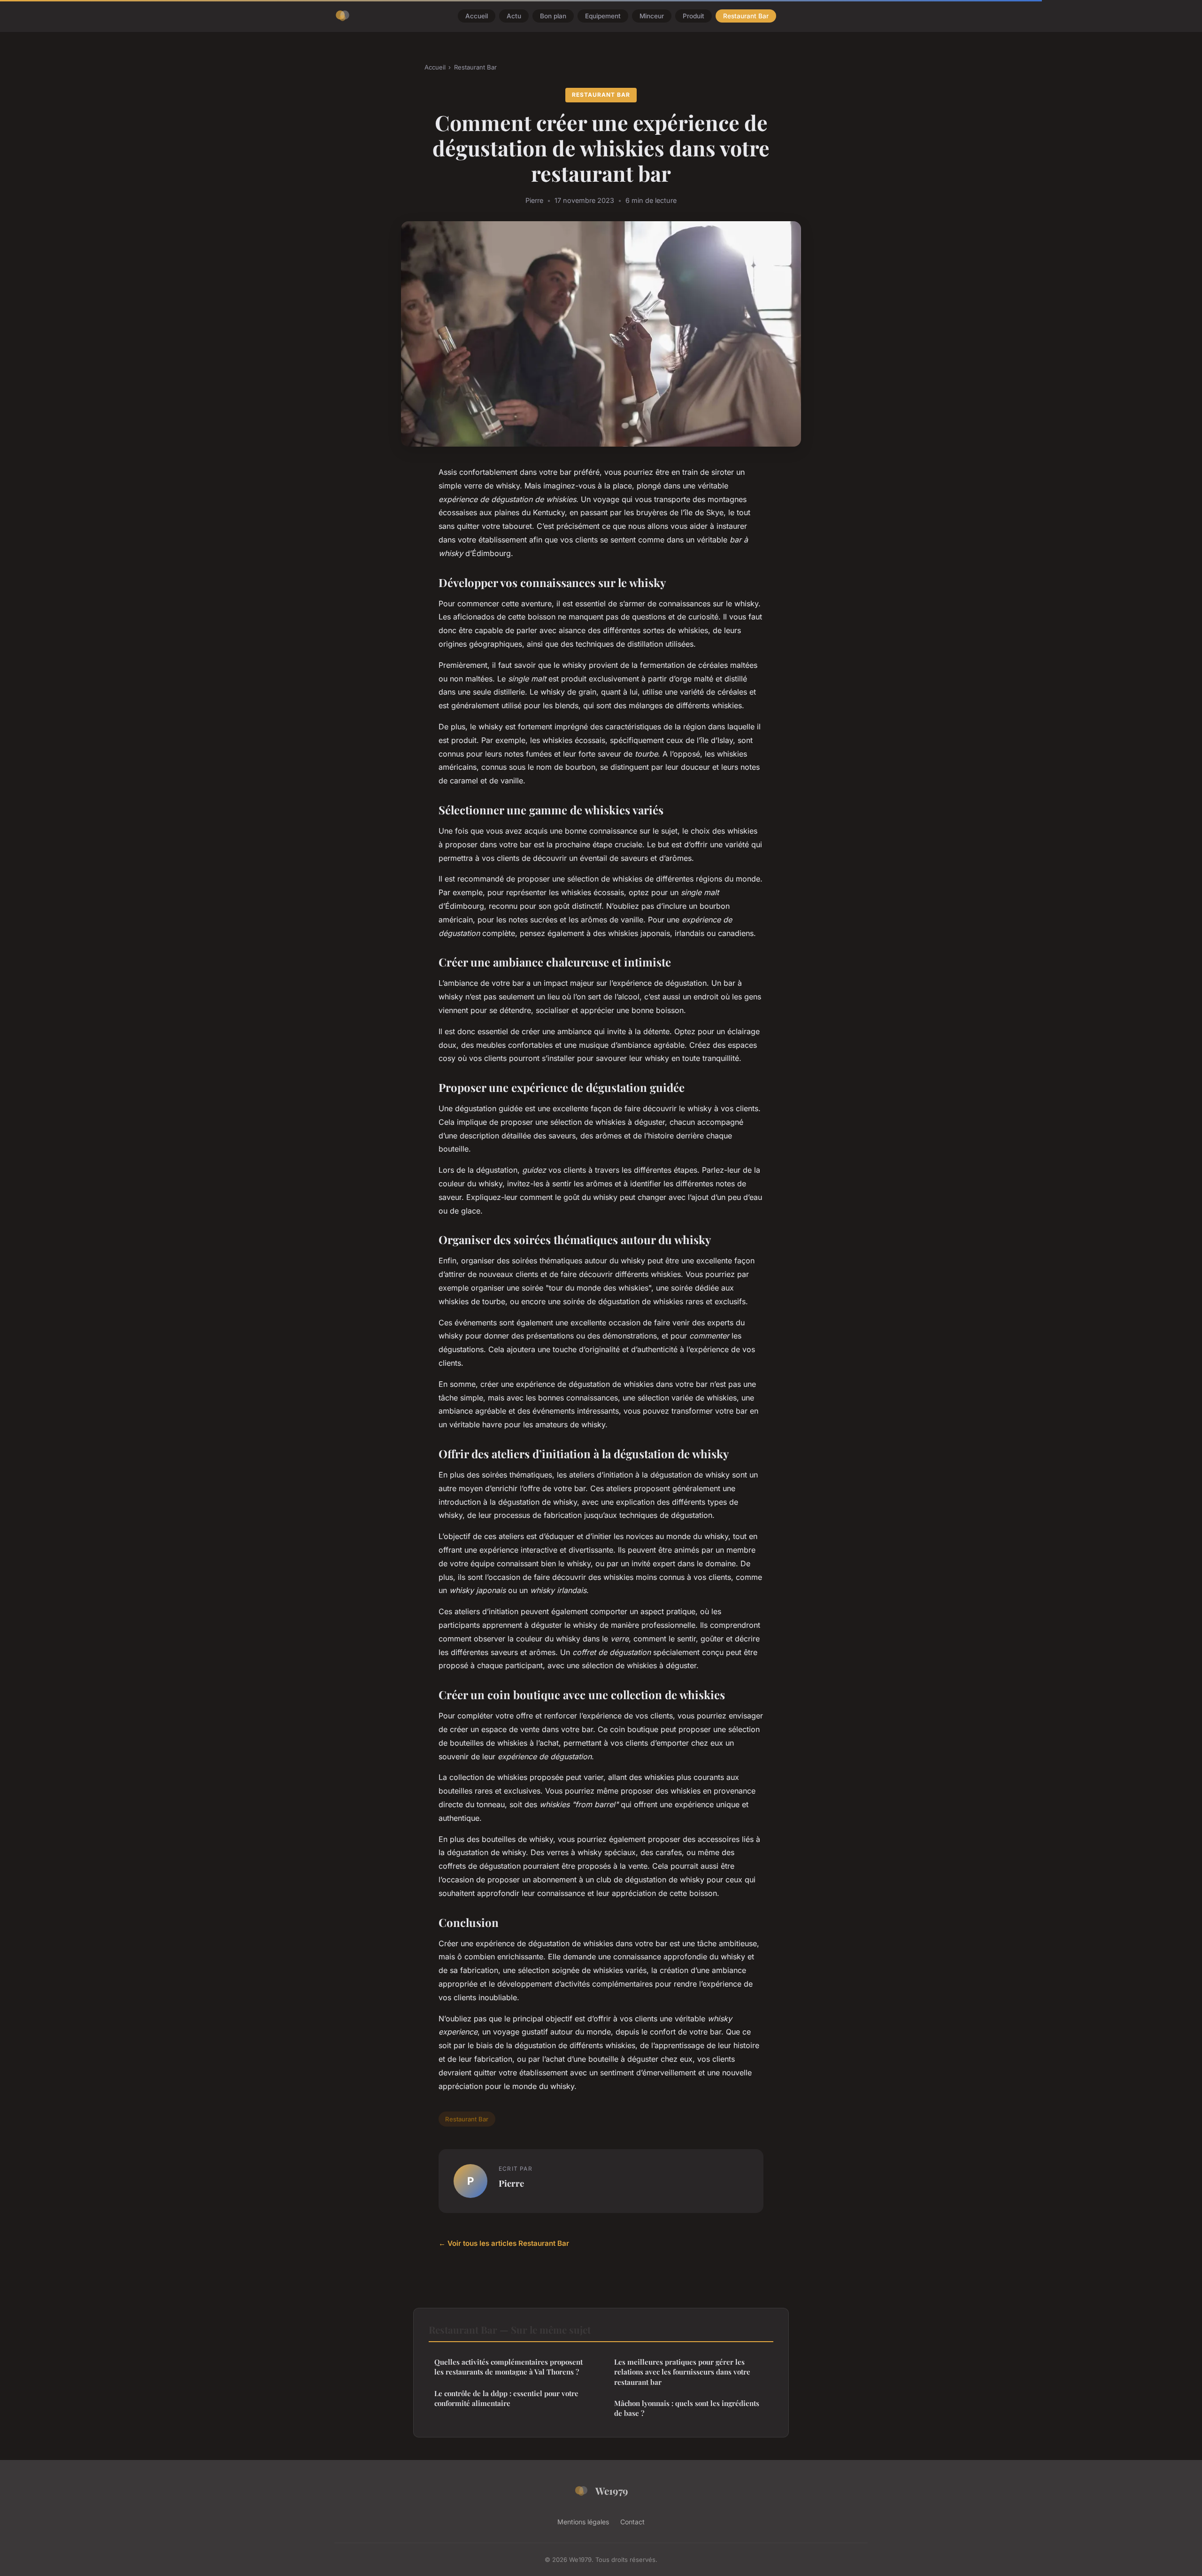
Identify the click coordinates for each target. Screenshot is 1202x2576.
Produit (693, 16)
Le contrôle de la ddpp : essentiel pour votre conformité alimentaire (506, 2398)
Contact (632, 2522)
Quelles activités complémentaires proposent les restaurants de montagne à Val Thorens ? (509, 2367)
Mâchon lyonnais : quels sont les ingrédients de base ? (687, 2408)
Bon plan (553, 16)
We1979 (612, 2491)
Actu (514, 16)
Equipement (603, 16)
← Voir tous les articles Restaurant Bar (504, 2243)
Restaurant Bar (746, 16)
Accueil (477, 16)
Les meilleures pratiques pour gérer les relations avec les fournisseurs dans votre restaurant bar (682, 2372)
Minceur (652, 16)
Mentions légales (583, 2522)
